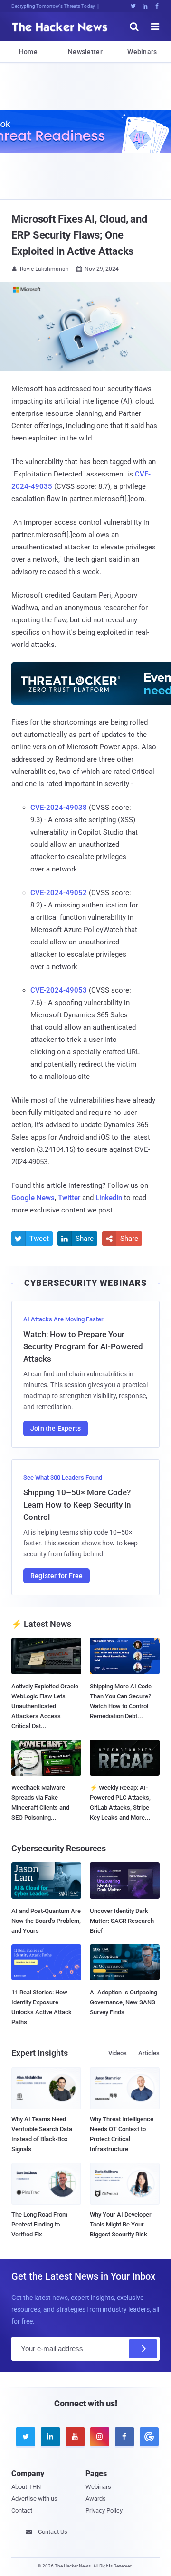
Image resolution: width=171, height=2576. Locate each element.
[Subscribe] (143, 2349)
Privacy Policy (104, 2510)
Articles (149, 2053)
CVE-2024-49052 (59, 893)
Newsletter (85, 52)
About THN (26, 2487)
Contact (22, 2510)
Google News (33, 1198)
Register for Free (57, 1576)
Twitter (69, 1198)
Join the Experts (56, 1428)
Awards (96, 2499)
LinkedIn (109, 1198)
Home (28, 52)
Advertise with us (34, 2499)
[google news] (147, 2437)
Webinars (142, 52)
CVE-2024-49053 (59, 990)
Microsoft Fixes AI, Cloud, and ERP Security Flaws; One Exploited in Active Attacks (79, 235)
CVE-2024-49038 (59, 808)
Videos (118, 2053)
